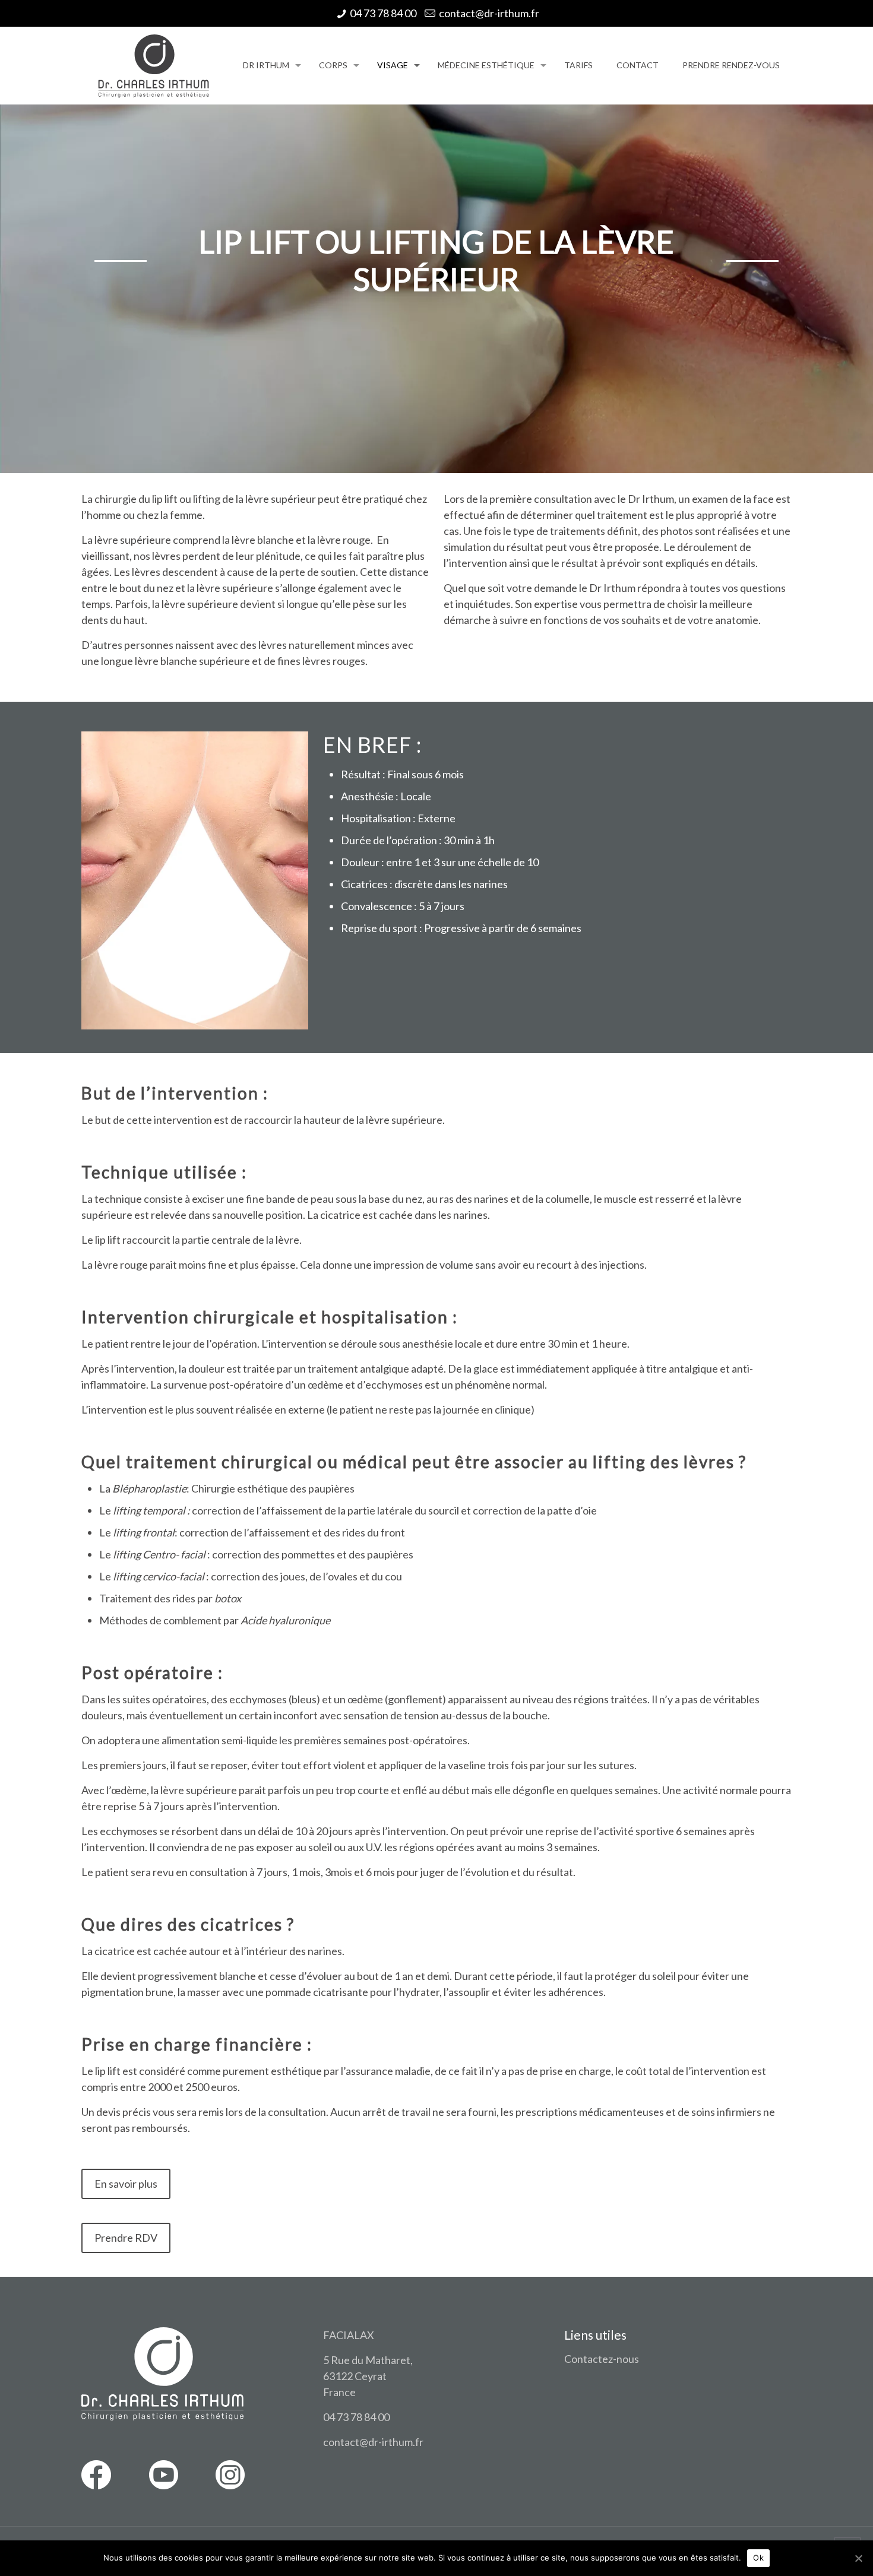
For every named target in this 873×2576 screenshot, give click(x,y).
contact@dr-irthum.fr (489, 13)
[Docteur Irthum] (153, 65)
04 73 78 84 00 (383, 13)
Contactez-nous (602, 2359)
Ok (758, 2558)
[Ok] (858, 2558)
